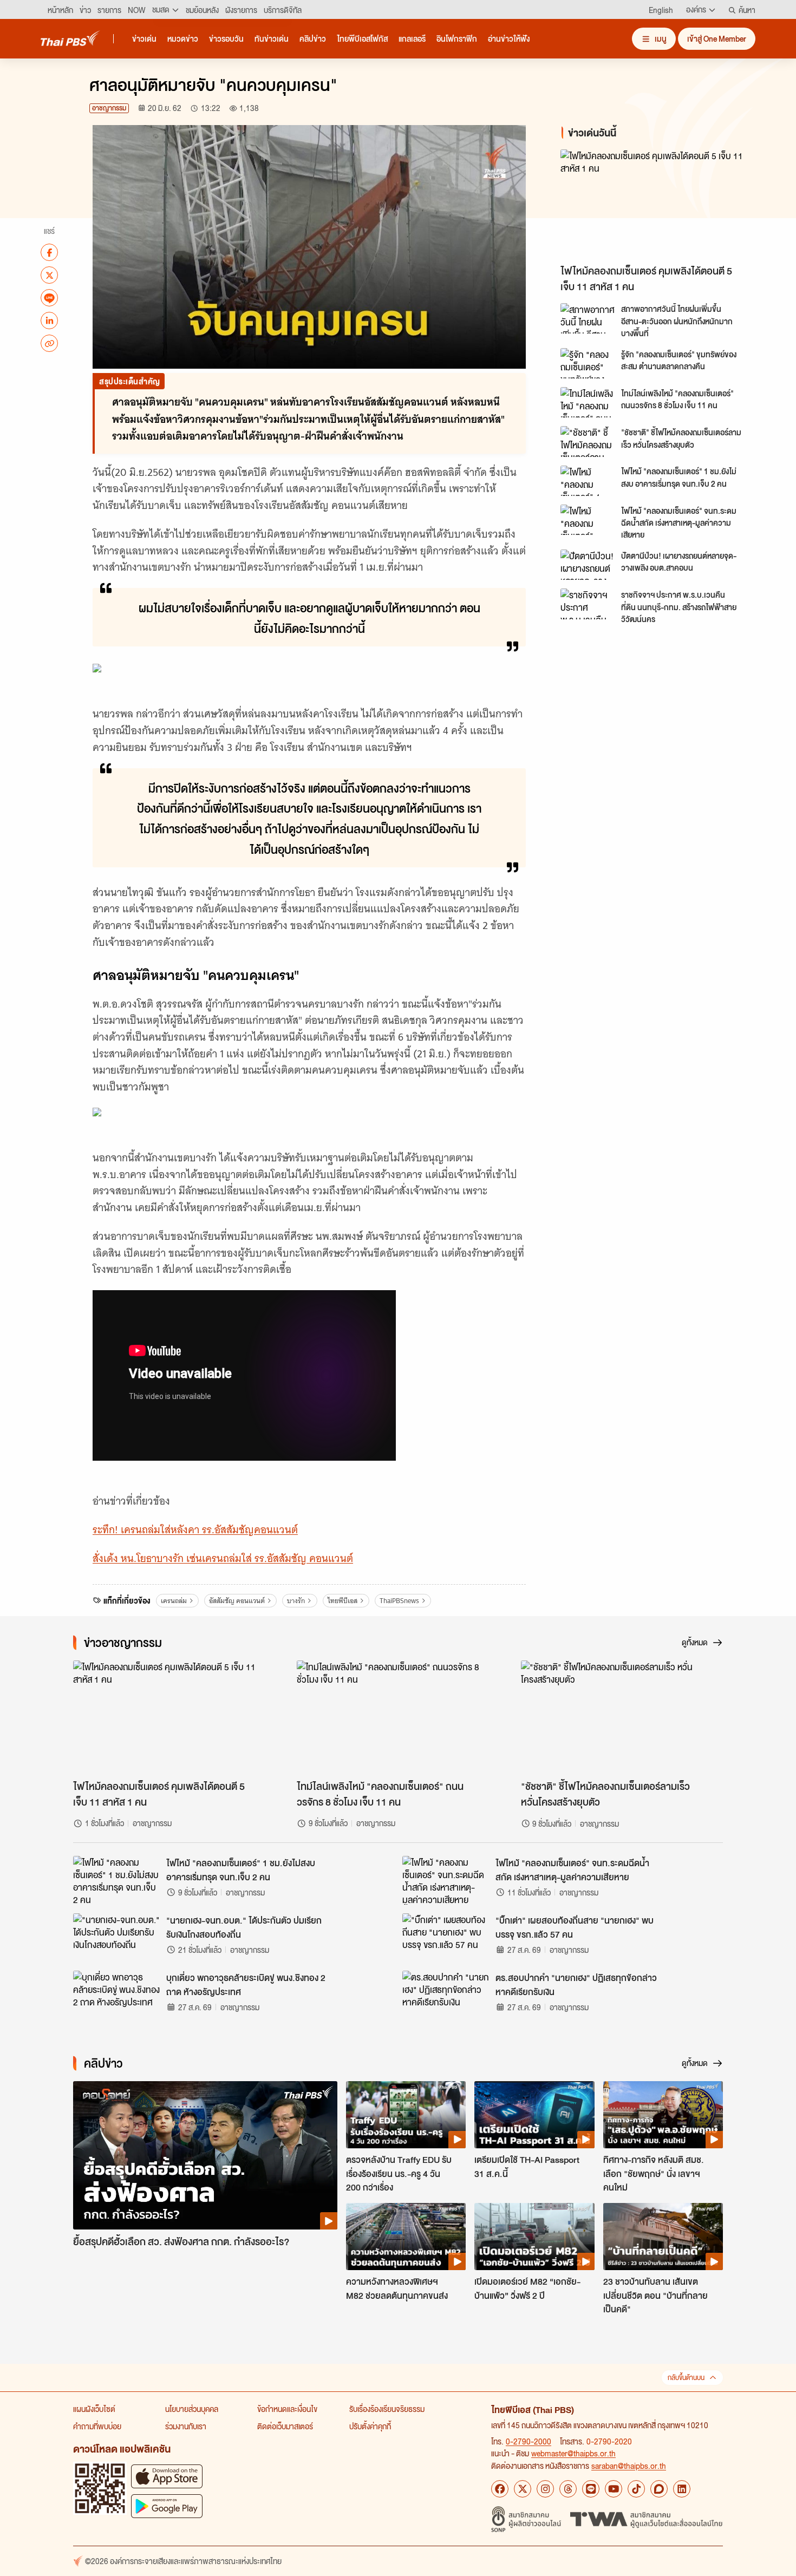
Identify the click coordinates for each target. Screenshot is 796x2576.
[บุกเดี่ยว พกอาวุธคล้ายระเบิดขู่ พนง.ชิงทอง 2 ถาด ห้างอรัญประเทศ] (116, 1995)
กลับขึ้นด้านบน (686, 2378)
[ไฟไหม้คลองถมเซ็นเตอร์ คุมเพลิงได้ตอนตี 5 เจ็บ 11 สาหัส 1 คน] (658, 204)
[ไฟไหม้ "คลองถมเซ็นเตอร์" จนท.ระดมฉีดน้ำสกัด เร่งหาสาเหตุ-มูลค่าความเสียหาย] (588, 520)
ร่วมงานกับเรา (186, 2426)
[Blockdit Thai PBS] (659, 2489)
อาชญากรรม (109, 108)
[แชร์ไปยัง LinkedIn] (49, 321)
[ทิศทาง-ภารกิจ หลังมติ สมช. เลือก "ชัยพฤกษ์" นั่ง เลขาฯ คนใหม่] (663, 2115)
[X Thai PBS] (523, 2489)
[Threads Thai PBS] (568, 2489)
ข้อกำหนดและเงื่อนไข (287, 2409)
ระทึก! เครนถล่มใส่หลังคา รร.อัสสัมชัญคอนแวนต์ (195, 1530)
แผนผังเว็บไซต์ (94, 2409)
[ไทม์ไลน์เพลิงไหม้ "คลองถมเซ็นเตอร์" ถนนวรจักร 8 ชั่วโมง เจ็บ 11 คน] (588, 402)
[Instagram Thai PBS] (545, 2489)
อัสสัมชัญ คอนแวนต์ (237, 1601)
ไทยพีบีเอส (342, 1601)
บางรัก (296, 1601)
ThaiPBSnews (399, 1601)
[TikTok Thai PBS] (636, 2489)
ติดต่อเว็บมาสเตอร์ (285, 2426)
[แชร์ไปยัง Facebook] (49, 252)
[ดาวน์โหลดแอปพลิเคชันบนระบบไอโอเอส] (167, 2476)
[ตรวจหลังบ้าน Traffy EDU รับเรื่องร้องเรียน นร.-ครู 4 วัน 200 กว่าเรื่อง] (406, 2115)
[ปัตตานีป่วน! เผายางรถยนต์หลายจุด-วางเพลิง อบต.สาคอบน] (588, 565)
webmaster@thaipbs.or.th (573, 2453)
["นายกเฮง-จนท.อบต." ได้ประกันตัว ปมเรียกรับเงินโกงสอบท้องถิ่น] (116, 1938)
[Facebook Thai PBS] (500, 2489)
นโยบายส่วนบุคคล (192, 2409)
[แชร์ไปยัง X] (49, 275)
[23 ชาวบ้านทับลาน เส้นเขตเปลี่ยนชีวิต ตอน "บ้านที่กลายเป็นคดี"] (663, 2237)
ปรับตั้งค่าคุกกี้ (370, 2426)
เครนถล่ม (174, 1601)
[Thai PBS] (70, 38)
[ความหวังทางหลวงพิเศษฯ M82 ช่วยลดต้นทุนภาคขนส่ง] (406, 2237)
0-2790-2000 (529, 2441)
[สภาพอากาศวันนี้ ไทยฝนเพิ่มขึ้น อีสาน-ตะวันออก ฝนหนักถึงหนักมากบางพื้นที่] (588, 318)
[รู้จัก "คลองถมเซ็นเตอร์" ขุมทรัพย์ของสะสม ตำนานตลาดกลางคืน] (588, 363)
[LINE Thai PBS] (591, 2489)
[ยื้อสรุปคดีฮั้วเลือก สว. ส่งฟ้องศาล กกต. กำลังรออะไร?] (205, 2156)
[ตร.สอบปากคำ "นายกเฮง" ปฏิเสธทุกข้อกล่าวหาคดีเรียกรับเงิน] (446, 1995)
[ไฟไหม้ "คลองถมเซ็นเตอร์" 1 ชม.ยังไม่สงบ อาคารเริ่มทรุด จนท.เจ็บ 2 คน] (588, 481)
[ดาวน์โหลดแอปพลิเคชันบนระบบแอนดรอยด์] (167, 2506)
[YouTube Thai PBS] (614, 2489)
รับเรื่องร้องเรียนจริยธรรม (387, 2409)
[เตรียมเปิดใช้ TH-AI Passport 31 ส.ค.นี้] (534, 2115)
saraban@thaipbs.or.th (629, 2466)
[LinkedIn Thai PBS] (682, 2489)
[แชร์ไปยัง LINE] (49, 298)
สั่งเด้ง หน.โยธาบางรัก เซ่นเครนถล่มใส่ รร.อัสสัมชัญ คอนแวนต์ (223, 1558)
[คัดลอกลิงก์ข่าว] (49, 343)
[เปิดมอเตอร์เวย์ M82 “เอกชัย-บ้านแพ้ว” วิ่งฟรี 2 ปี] (534, 2237)
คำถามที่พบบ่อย (97, 2426)
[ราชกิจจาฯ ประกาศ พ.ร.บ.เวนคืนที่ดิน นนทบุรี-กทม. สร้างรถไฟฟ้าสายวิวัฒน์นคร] (588, 604)
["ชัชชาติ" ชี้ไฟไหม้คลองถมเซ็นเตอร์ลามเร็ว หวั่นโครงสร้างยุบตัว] (588, 441)
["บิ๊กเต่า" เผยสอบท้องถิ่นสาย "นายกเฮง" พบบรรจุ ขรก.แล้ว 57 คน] (446, 1938)
